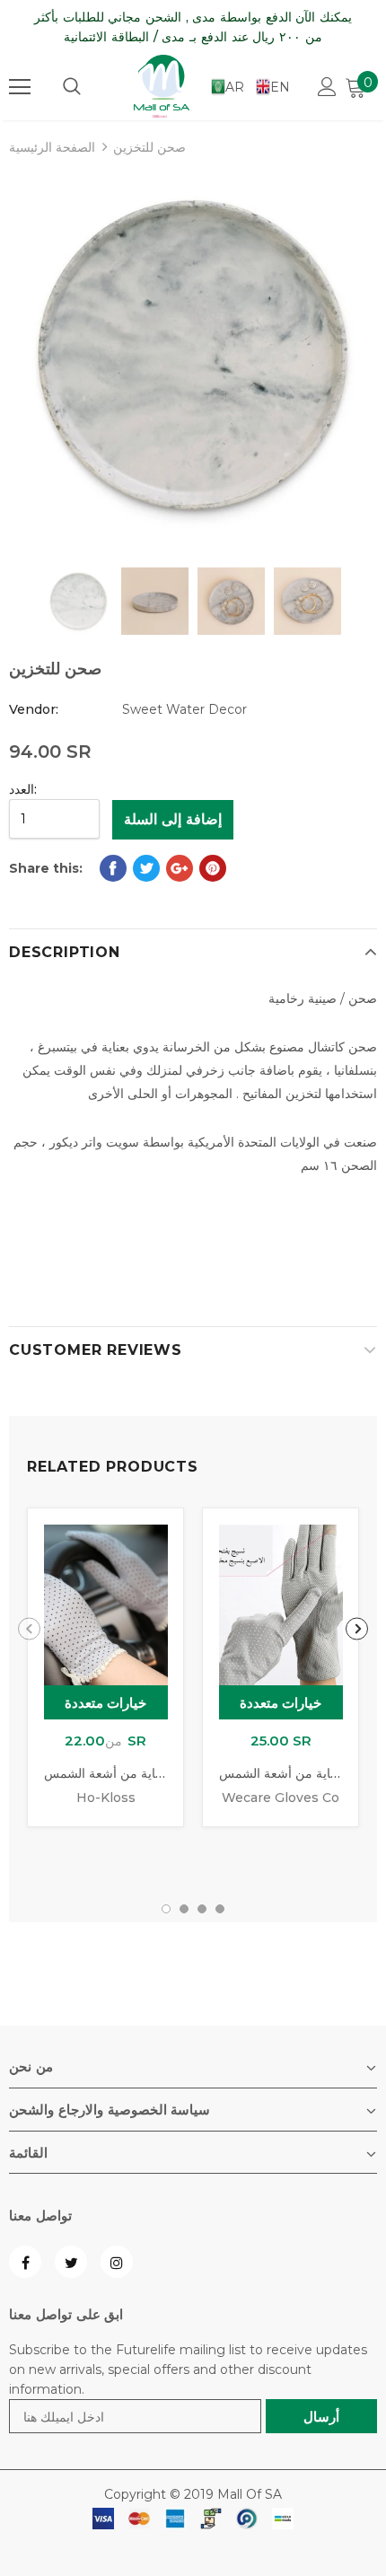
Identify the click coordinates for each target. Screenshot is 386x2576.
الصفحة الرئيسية (52, 147)
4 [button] (220, 1909)
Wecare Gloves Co (281, 1798)
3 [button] (202, 1909)
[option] (193, 356)
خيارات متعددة (106, 1703)
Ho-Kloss (106, 1798)
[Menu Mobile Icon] (20, 87)
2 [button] (184, 1909)
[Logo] (162, 86)
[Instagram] (117, 2262)
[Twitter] (71, 2262)
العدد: (23, 789)
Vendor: (34, 709)
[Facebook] (25, 2262)
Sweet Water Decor (184, 709)
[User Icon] (327, 87)
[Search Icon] (72, 87)
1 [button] (166, 1909)
